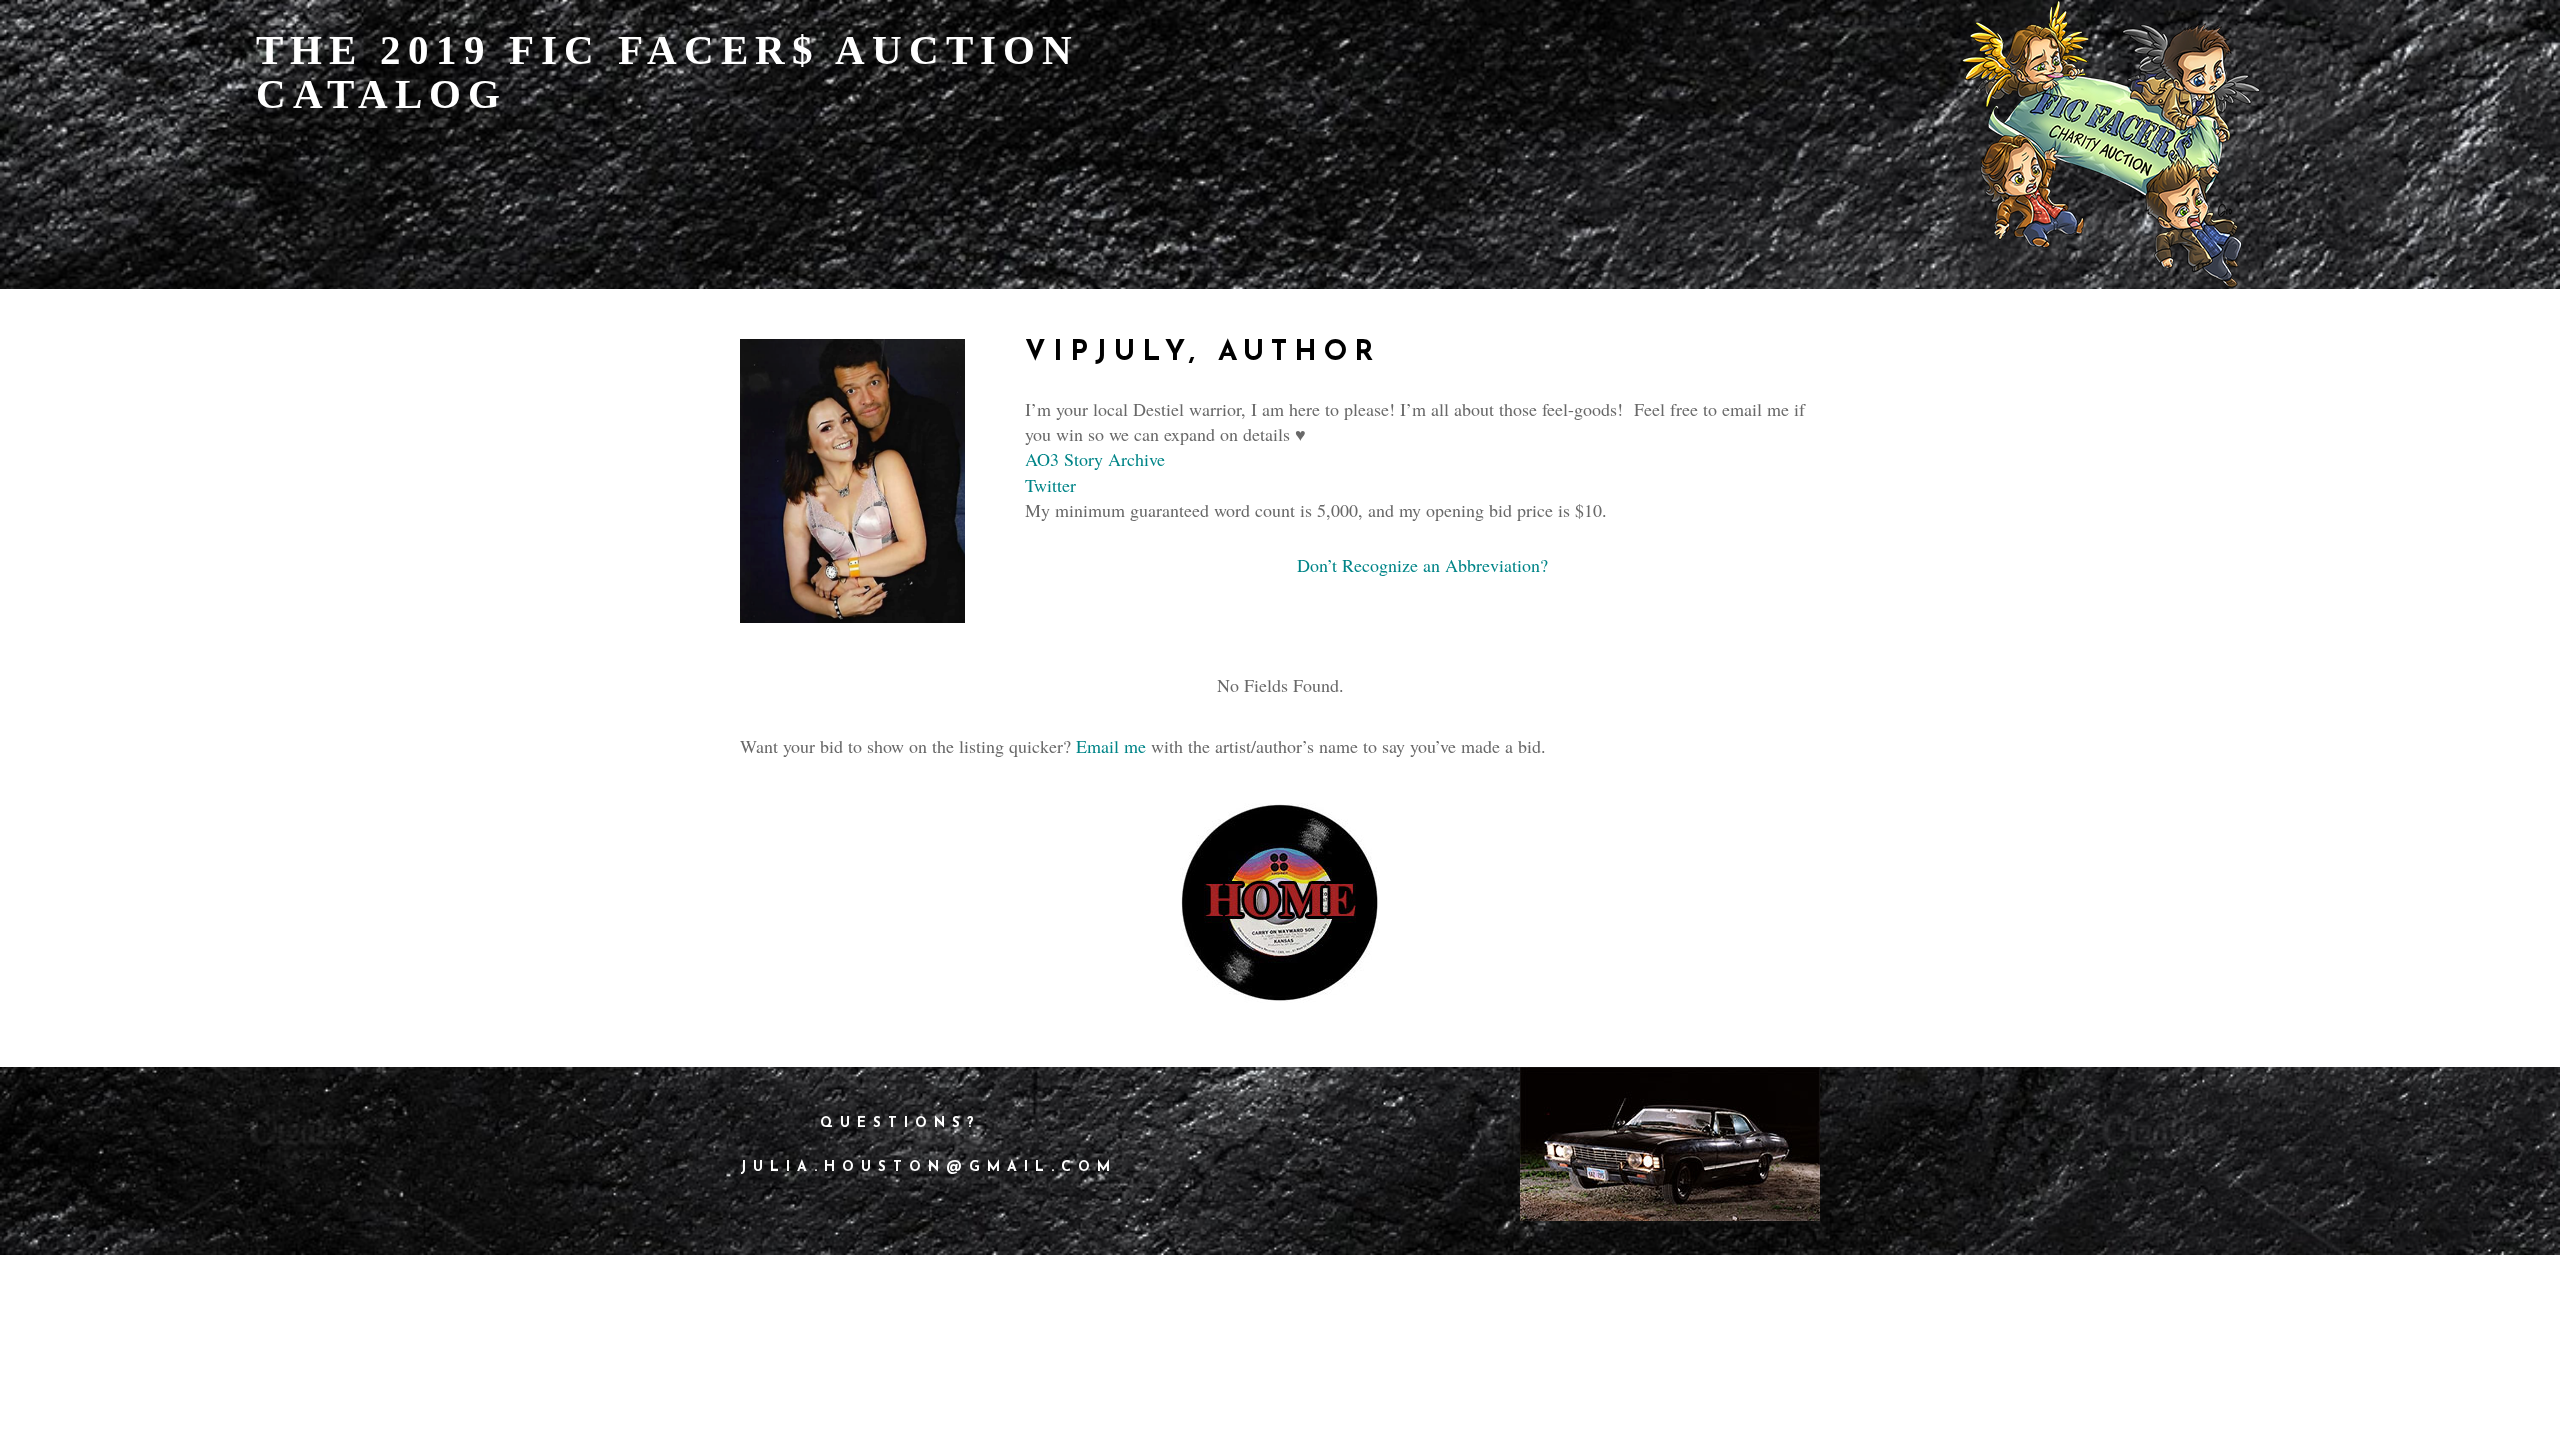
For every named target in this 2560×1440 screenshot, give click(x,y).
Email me (1111, 746)
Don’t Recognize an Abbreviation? (1422, 565)
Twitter (1050, 485)
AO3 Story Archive (1095, 459)
